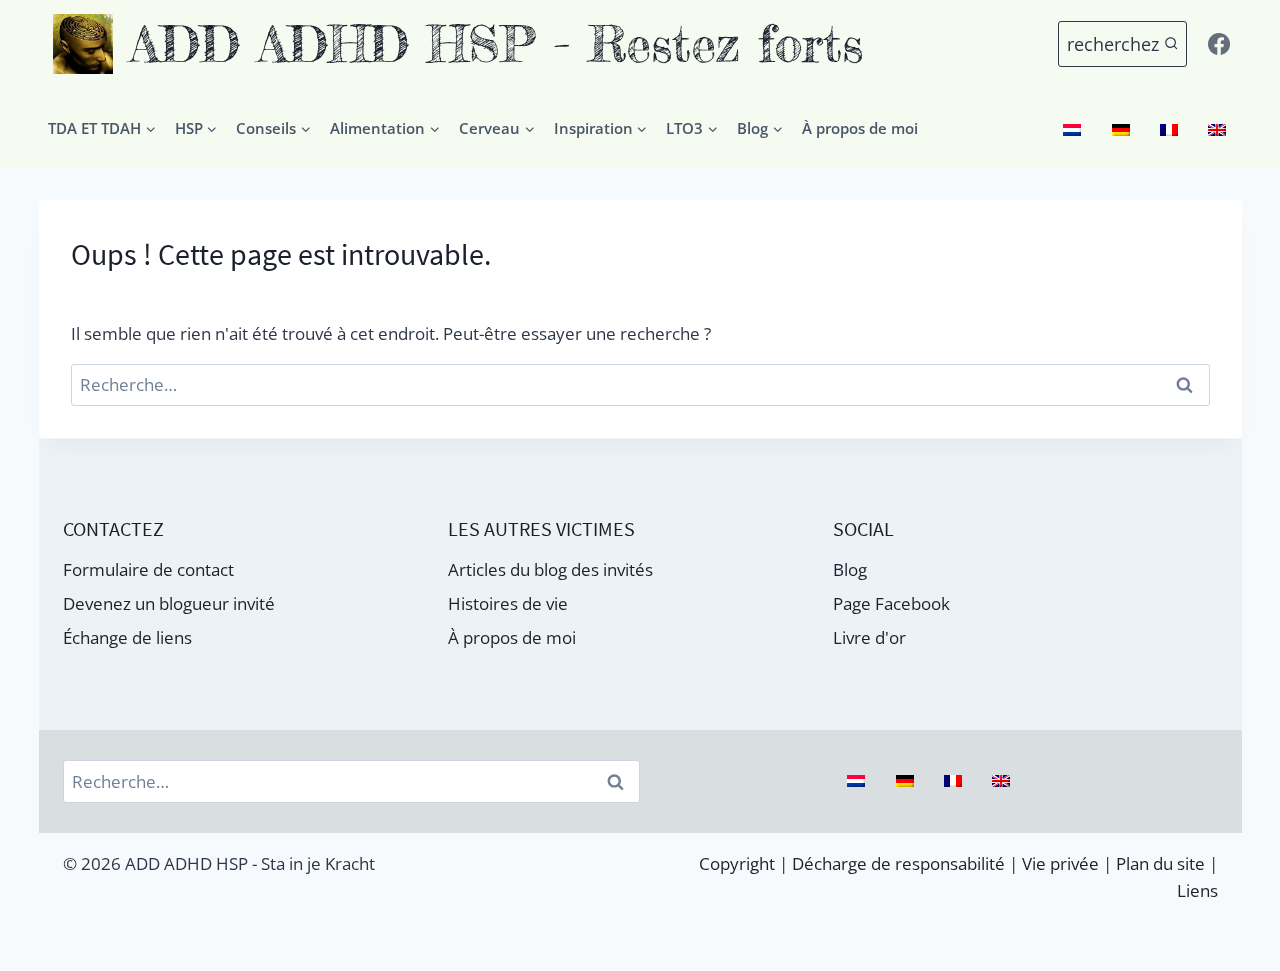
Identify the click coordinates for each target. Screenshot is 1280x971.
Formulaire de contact (148, 569)
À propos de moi (860, 128)
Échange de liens (127, 637)
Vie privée (1060, 863)
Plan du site (1160, 863)
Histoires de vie (508, 603)
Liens (1197, 890)
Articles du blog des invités (550, 569)
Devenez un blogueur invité (169, 603)
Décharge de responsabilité (898, 863)
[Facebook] (1219, 44)
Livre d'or (869, 637)
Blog (850, 569)
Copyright (737, 863)
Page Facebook (891, 603)
